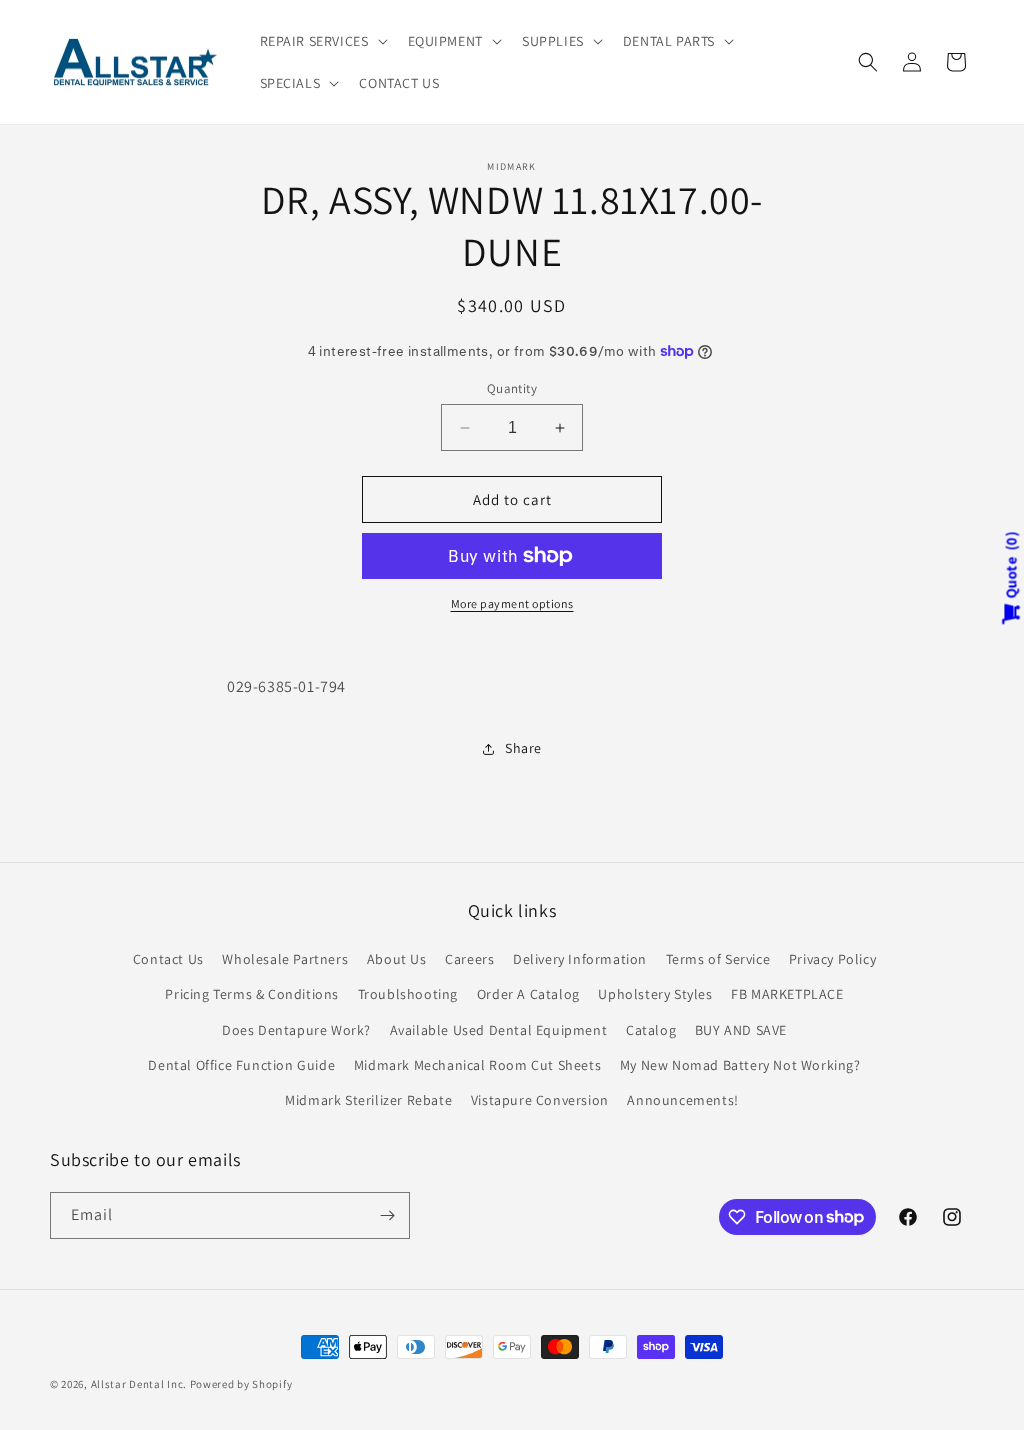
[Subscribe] (387, 1215)
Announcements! (682, 1100)
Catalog (651, 1030)
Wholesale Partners (285, 959)
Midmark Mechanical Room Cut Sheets (477, 1065)
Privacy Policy (832, 959)
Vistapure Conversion (540, 1100)
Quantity (512, 388)
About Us (397, 959)
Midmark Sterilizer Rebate (368, 1100)
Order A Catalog (528, 994)
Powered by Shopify (241, 1384)
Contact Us (168, 959)
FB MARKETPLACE (787, 994)
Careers (469, 959)
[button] (322, 41)
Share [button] (523, 748)
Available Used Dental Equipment (499, 1030)
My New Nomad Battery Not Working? (740, 1065)
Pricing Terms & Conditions (252, 994)
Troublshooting (408, 994)
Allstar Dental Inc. (140, 1384)
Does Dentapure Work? (296, 1030)
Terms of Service (718, 959)
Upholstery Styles (655, 994)
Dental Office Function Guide (241, 1065)
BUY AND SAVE (741, 1030)
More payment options (512, 603)
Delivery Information (580, 959)
